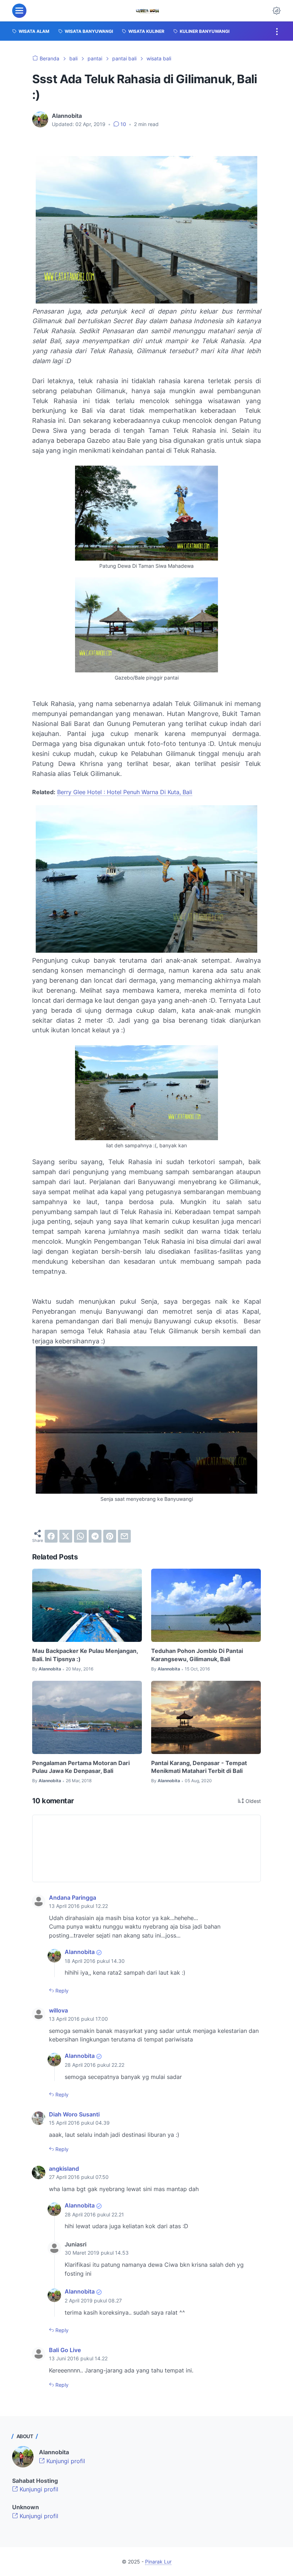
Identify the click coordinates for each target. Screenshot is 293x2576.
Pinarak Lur (158, 2562)
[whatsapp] (80, 1536)
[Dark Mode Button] (277, 11)
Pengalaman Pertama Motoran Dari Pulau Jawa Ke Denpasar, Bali (81, 1767)
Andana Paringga (73, 1898)
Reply (61, 1991)
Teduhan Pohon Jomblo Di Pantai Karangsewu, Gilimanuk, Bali (197, 1655)
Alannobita (80, 1952)
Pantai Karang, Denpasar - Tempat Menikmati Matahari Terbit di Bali (199, 1767)
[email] (124, 1536)
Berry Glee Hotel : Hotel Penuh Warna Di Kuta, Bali (125, 792)
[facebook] (51, 1536)
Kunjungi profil (65, 2461)
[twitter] (66, 1536)
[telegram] (95, 1536)
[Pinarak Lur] (148, 11)
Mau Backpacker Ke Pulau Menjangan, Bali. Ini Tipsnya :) (85, 1655)
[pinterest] (110, 1536)
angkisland (64, 2169)
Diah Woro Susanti (74, 2114)
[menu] (19, 11)
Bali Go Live (65, 2350)
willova (58, 2010)
